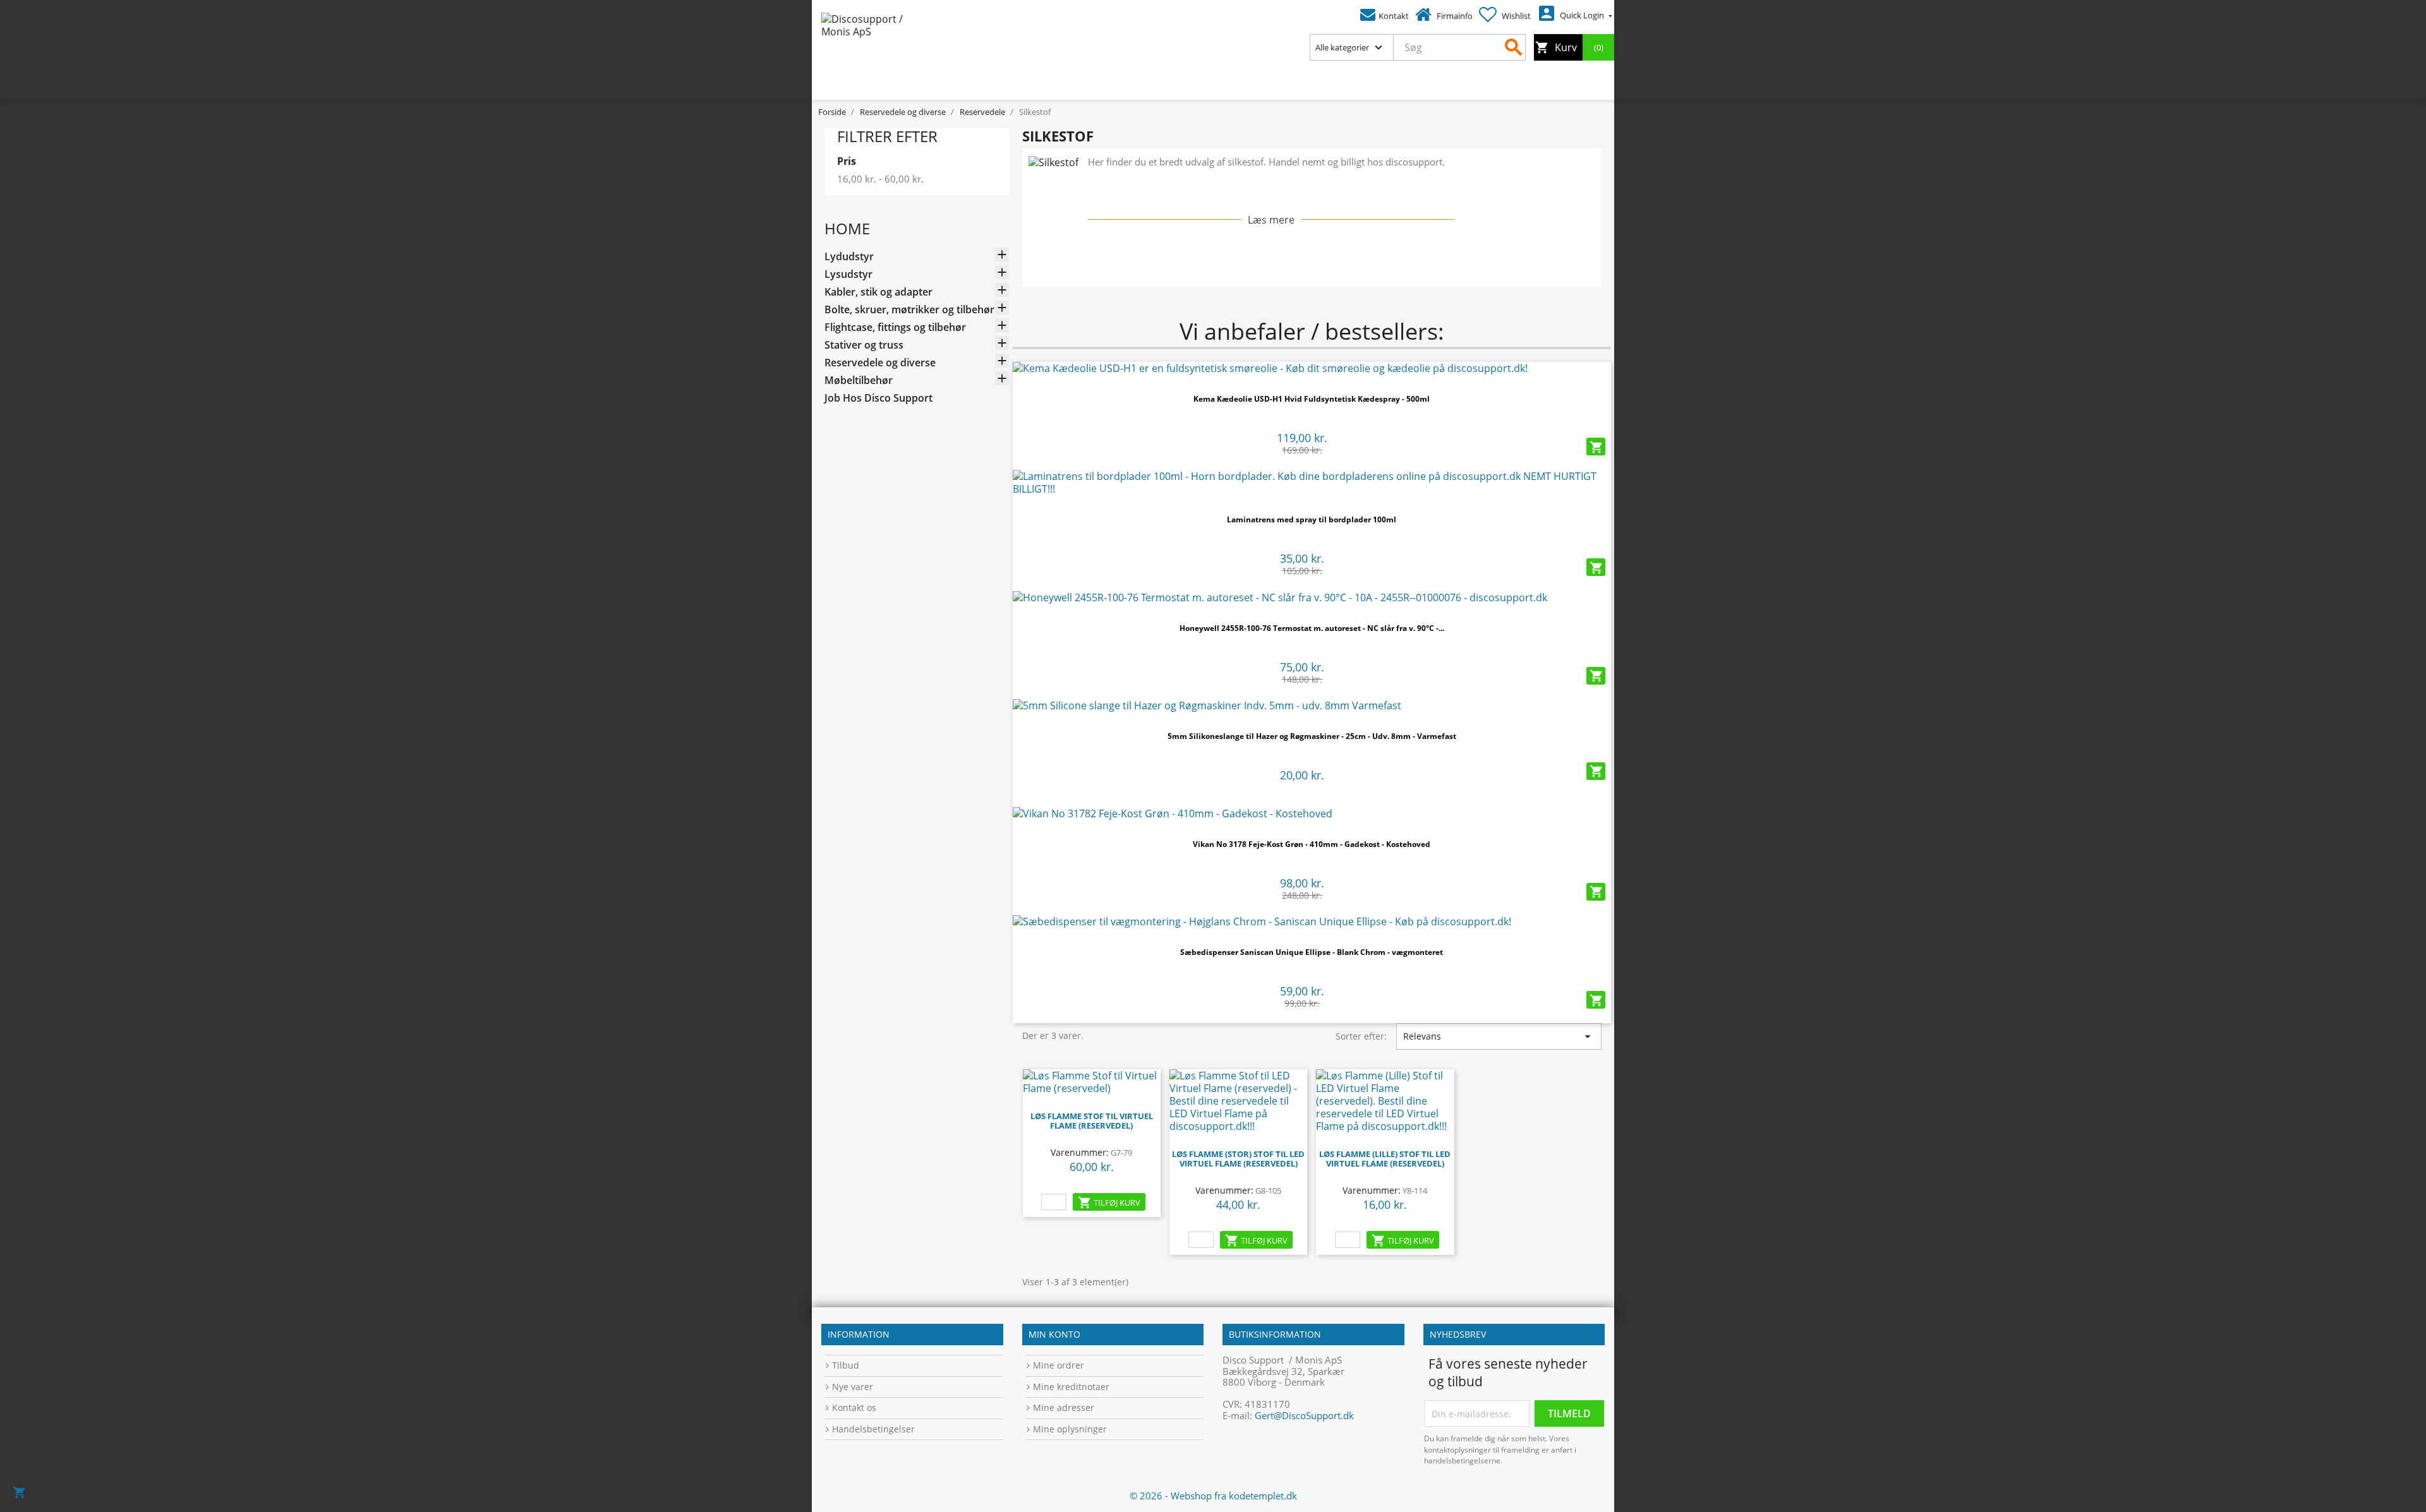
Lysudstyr (848, 274)
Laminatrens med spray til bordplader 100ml (1312, 519)
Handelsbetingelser (873, 1429)
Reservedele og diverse (880, 363)
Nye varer (853, 1387)
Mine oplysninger (1070, 1429)
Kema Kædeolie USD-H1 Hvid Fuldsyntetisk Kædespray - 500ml (1312, 399)
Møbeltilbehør (859, 381)
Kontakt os (854, 1407)
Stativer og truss (864, 345)
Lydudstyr (849, 257)
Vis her (1312, 364)
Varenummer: (1080, 1152)
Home (847, 228)
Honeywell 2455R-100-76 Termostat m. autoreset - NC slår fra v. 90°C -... (1312, 628)
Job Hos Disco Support (878, 398)
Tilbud (846, 1365)
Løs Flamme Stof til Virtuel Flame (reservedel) (1092, 1121)
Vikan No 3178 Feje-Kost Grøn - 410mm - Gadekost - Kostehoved (1312, 844)
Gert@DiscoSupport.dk (1304, 1415)
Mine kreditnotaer (1071, 1387)
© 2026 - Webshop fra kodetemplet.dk (1213, 1496)
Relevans (1499, 1036)
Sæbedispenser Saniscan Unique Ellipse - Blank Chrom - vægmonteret (1312, 952)
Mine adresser (1064, 1407)
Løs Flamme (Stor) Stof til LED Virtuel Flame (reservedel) (1238, 1159)
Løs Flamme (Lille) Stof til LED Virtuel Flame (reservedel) (1385, 1159)
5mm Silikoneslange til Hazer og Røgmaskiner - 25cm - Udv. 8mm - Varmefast (1312, 736)
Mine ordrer (1059, 1365)
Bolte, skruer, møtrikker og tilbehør (909, 310)
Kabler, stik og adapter (878, 292)
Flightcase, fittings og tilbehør (895, 327)
